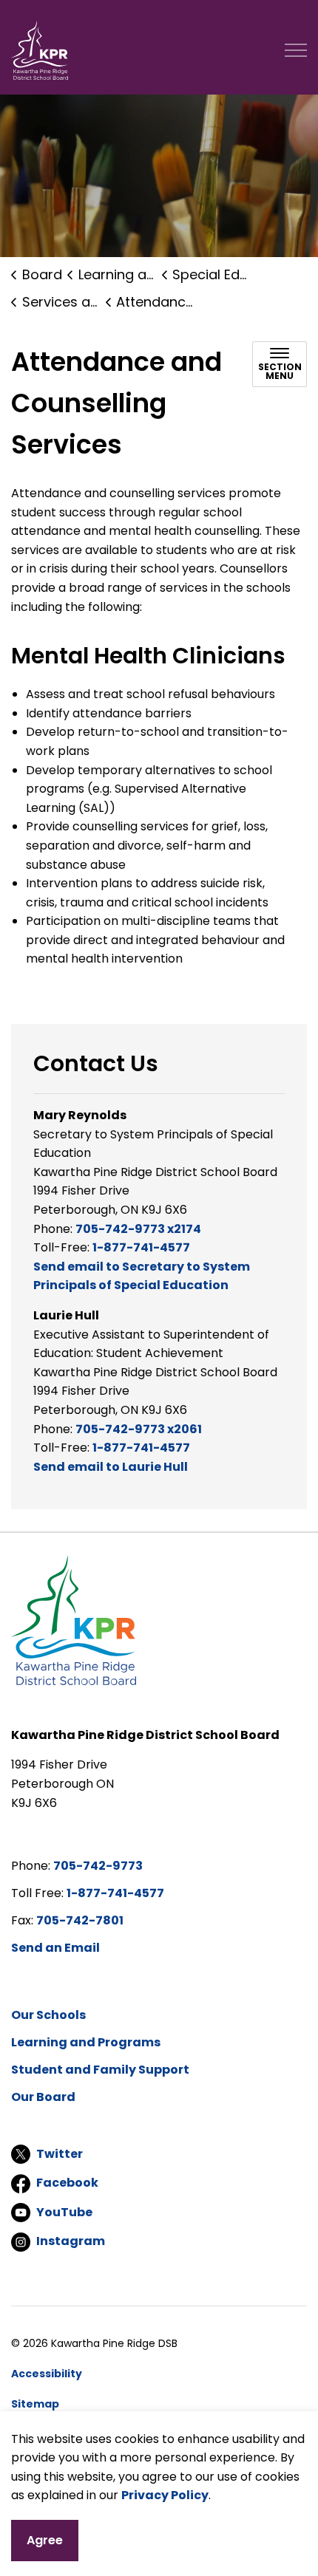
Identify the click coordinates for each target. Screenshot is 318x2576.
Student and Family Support (100, 2070)
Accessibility (47, 2374)
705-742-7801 (80, 1920)
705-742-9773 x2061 (139, 1429)
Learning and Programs (86, 2042)
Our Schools (48, 2015)
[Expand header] (296, 50)
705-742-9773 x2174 (138, 1229)
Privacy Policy (165, 2495)
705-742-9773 (98, 1866)
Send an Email (55, 1948)
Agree (45, 2540)
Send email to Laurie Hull (111, 1467)
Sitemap (35, 2404)
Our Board (43, 2097)
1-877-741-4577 (141, 1247)
